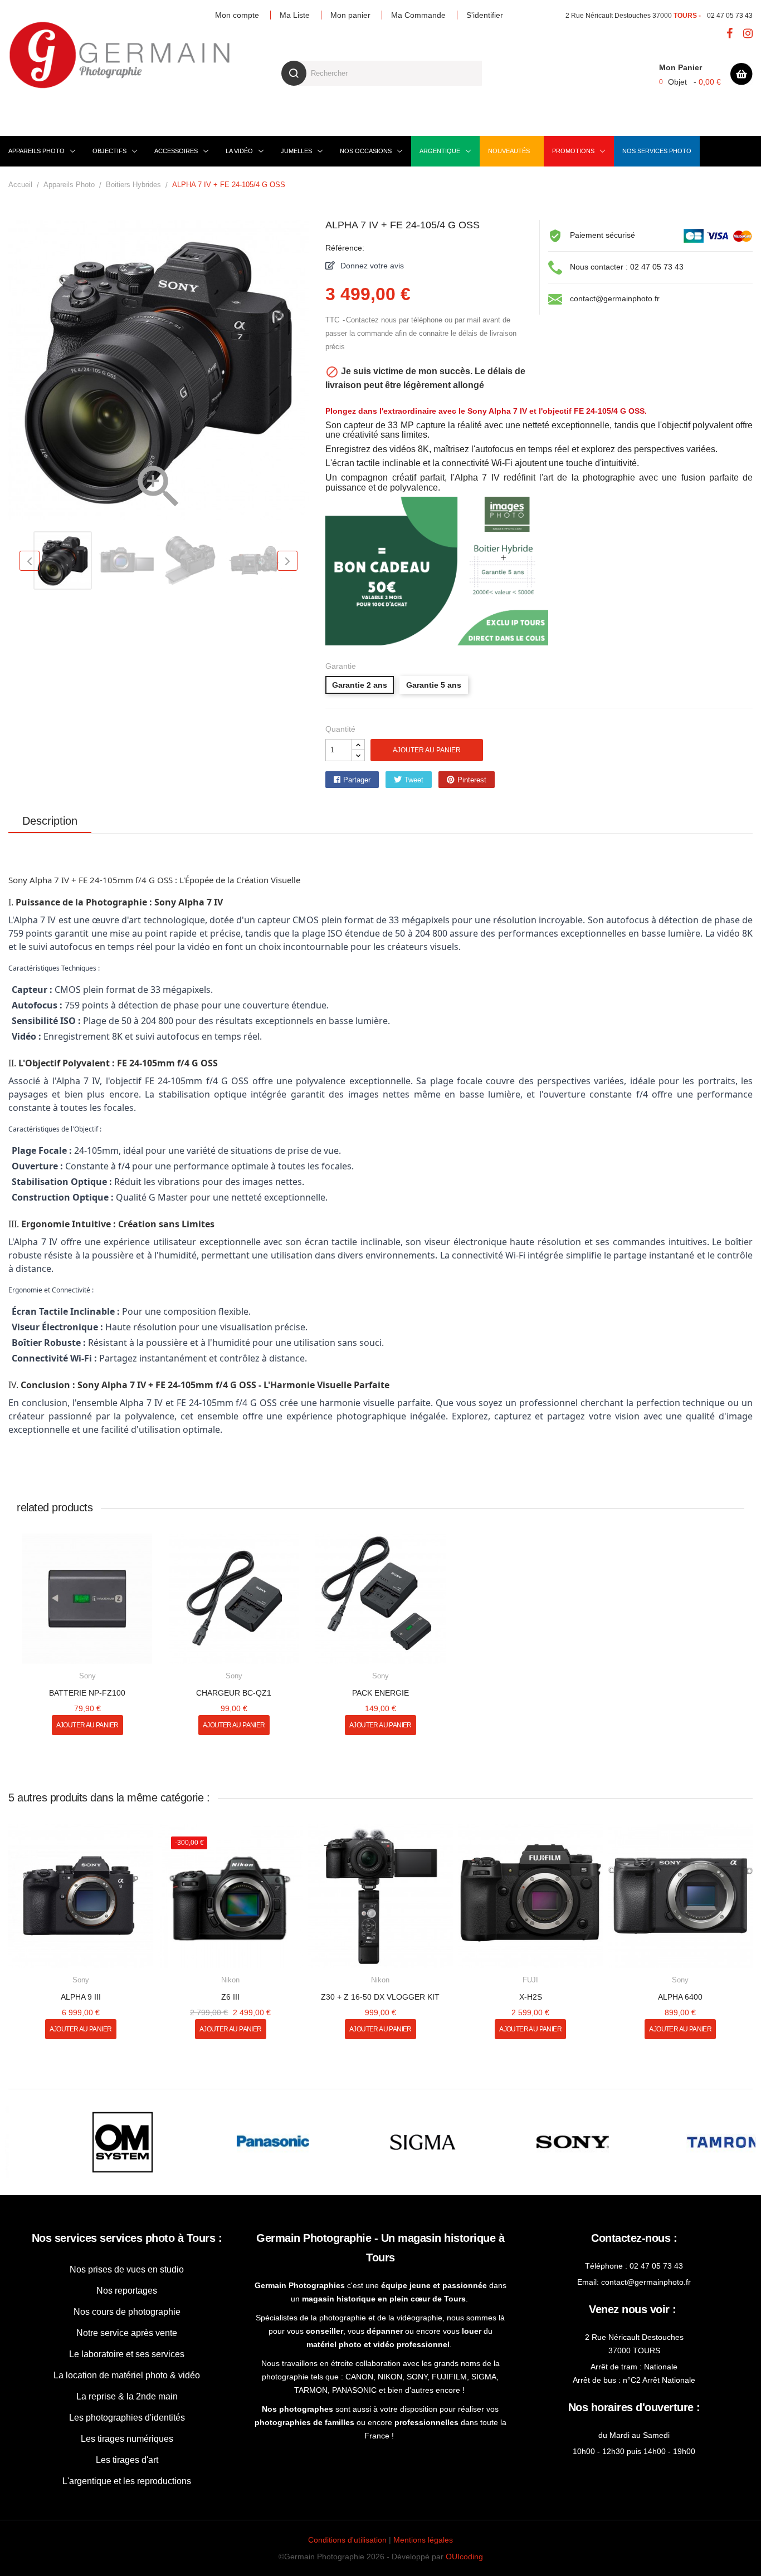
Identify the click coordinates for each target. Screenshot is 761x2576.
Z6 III (230, 1997)
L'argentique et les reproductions (127, 2481)
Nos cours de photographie (127, 2312)
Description (50, 821)
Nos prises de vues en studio (127, 2269)
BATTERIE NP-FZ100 (87, 1693)
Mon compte (237, 15)
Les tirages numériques (127, 2439)
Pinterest (472, 780)
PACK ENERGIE (380, 1693)
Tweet (414, 780)
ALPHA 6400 (680, 1997)
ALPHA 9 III (81, 1997)
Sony (87, 1676)
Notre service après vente (127, 2333)
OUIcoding (464, 2557)
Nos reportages (127, 2291)
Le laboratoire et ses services (127, 2354)
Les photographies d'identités (127, 2418)
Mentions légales (423, 2540)
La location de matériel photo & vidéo (127, 2375)
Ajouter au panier (427, 750)
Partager (357, 780)
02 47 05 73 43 (730, 16)
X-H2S (531, 1997)
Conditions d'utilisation (347, 2540)
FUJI (530, 1980)
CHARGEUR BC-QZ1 (234, 1693)
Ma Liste (295, 15)
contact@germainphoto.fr (615, 298)
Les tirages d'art (127, 2460)
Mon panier (350, 15)
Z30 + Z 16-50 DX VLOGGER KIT (380, 1997)
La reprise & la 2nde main (127, 2396)
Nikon (230, 1980)
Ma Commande (418, 15)
